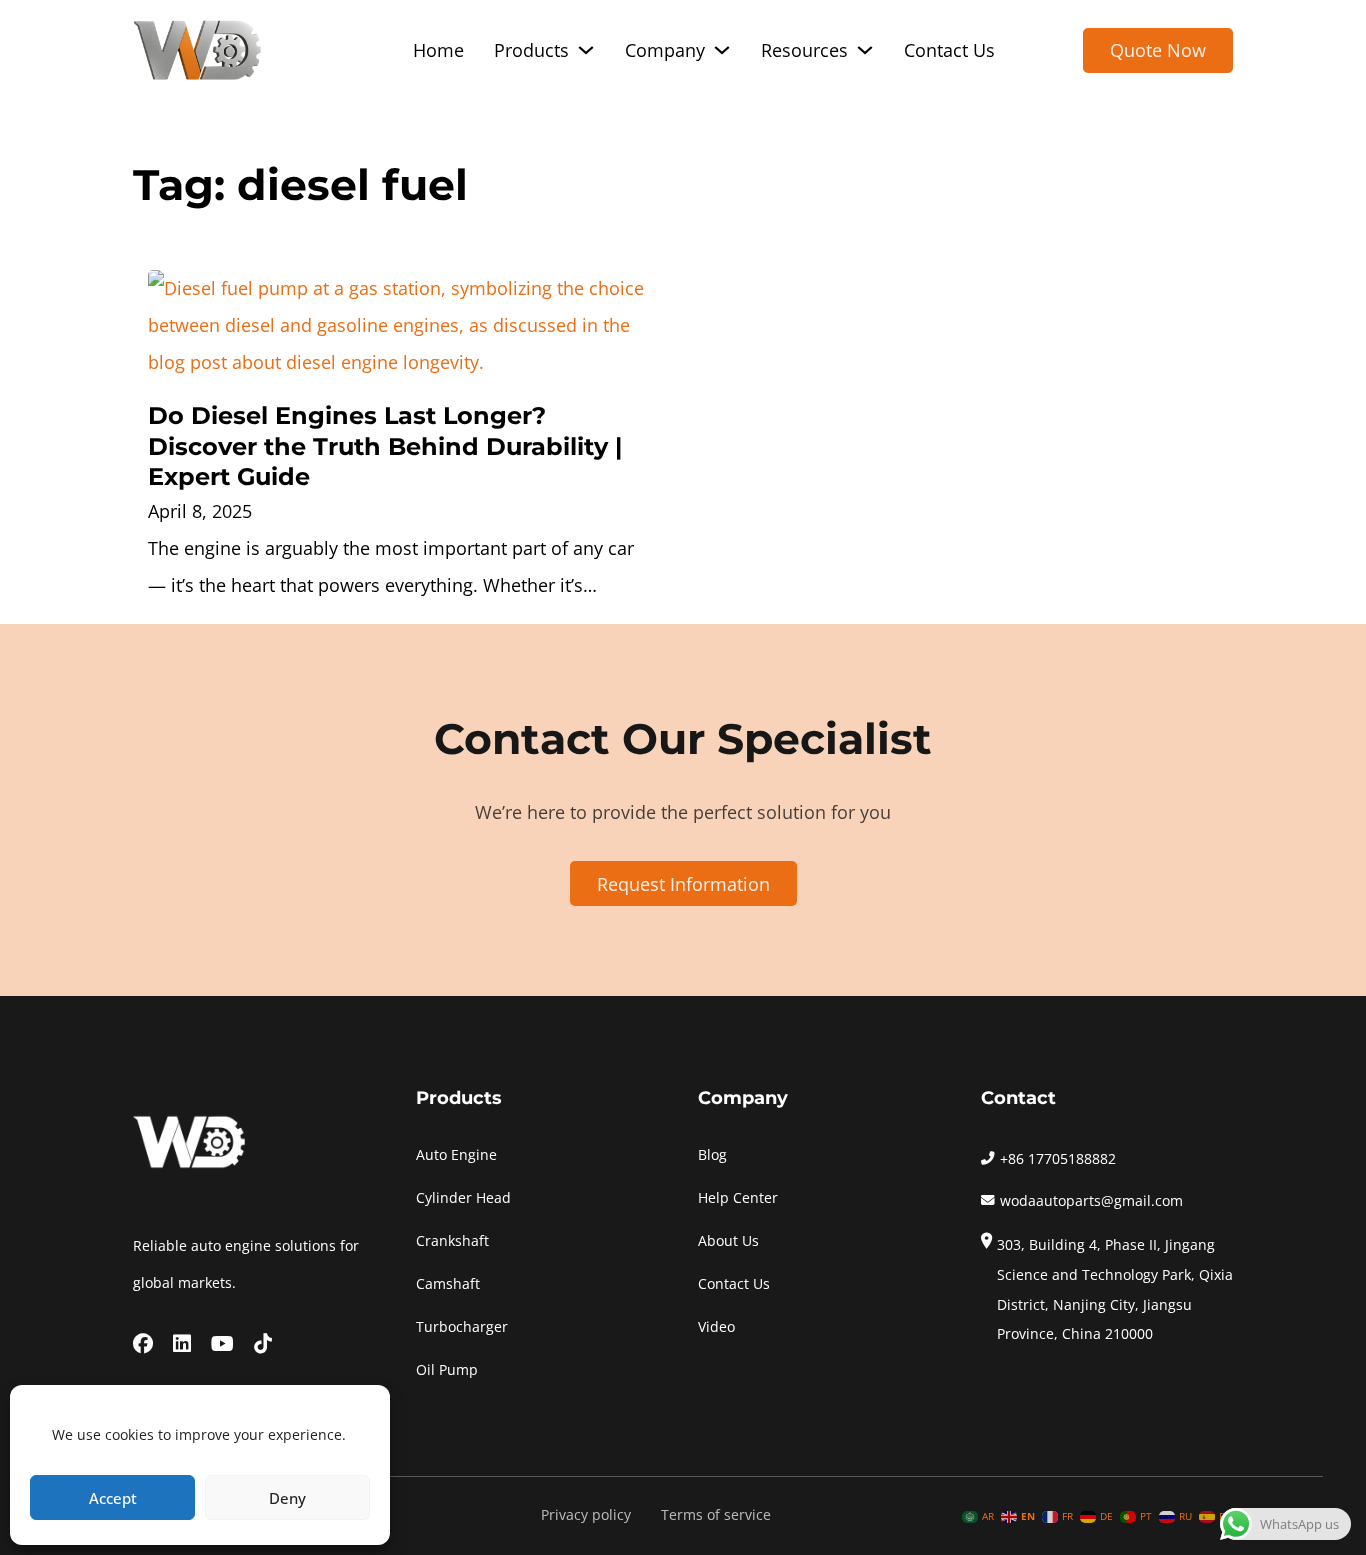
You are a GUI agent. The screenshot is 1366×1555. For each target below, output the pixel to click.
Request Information (683, 884)
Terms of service (716, 1515)
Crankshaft (452, 1241)
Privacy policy (586, 1515)
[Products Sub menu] (586, 50)
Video (716, 1327)
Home (438, 50)
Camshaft (448, 1284)
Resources (804, 50)
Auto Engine (456, 1155)
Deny (287, 1498)
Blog (712, 1155)
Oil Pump (447, 1370)
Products (531, 50)
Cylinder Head (463, 1198)
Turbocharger (462, 1327)
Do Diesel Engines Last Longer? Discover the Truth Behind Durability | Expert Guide (385, 446)
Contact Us (949, 50)
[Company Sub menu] (722, 50)
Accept (113, 1498)
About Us (728, 1241)
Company (665, 50)
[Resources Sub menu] (865, 50)
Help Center (738, 1198)
